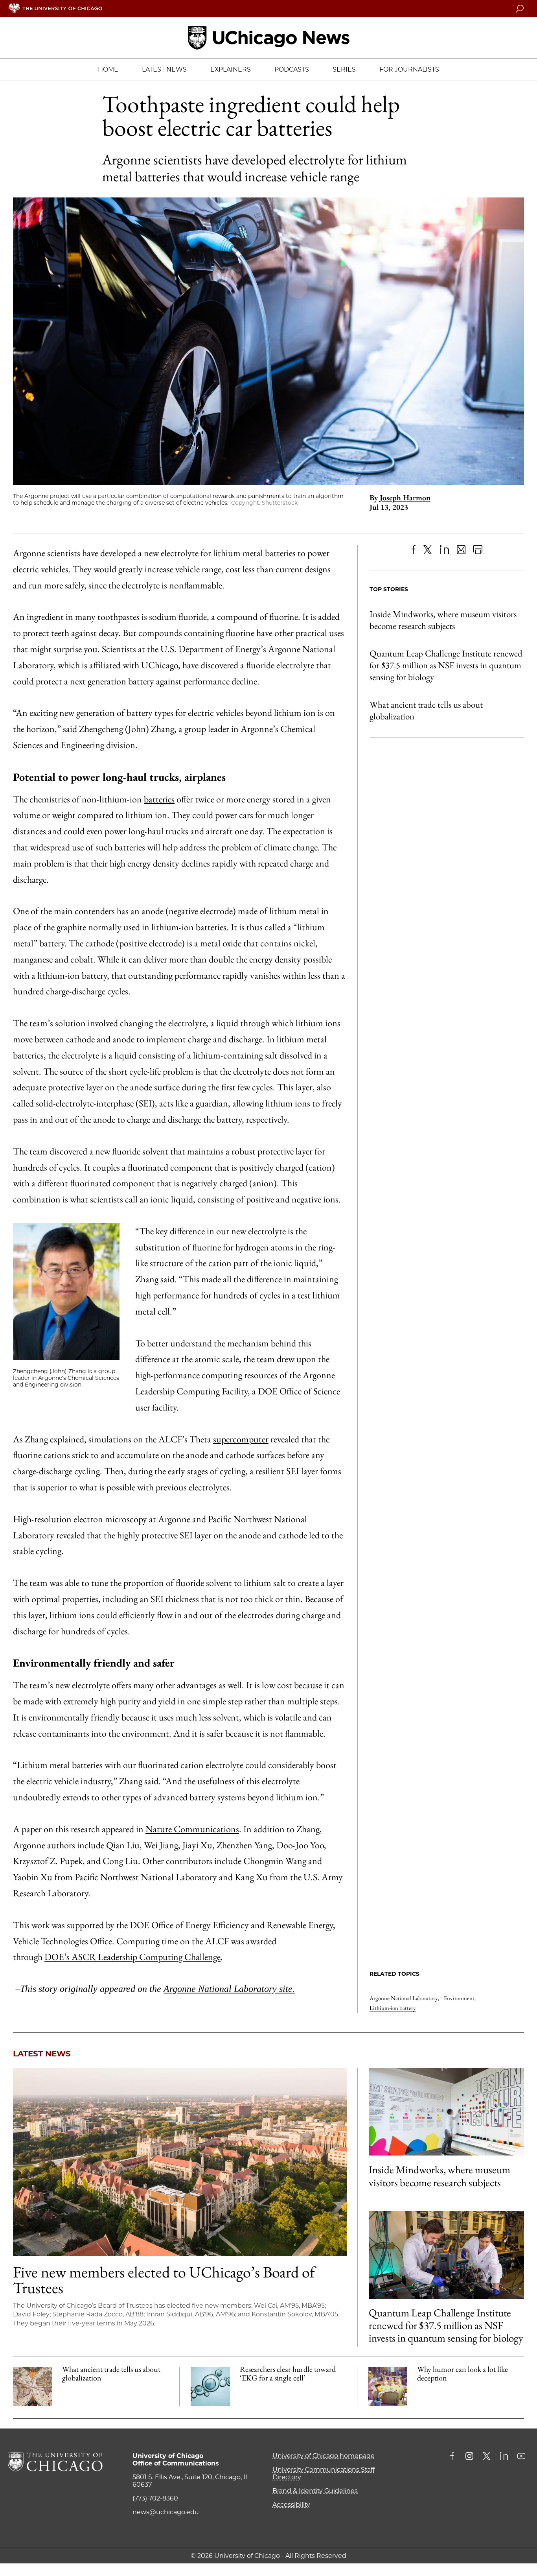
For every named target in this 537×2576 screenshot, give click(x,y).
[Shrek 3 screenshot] (388, 2386)
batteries (159, 799)
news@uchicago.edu (166, 2512)
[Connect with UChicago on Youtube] (521, 2457)
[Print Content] (478, 550)
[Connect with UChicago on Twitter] (487, 2457)
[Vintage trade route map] (33, 2386)
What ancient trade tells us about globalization (426, 710)
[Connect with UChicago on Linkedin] (504, 2457)
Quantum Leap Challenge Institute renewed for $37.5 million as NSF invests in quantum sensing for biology (446, 665)
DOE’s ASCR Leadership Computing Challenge (132, 1957)
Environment (460, 1998)
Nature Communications (192, 1829)
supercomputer (241, 1439)
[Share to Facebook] (413, 550)
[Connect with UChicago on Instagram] (469, 2457)
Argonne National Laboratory (404, 1998)
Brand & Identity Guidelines (315, 2491)
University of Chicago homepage (324, 2456)
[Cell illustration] (210, 2386)
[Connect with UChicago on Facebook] (454, 2457)
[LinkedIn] (444, 550)
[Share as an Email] (461, 550)
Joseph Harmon (405, 498)
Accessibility (291, 2505)
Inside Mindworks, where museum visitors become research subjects (443, 620)
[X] (428, 550)
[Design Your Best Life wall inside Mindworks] (446, 2112)
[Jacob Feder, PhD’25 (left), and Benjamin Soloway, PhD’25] (446, 2255)
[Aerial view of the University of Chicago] (180, 2162)
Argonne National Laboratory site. (229, 1989)
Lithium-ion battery (393, 2008)
